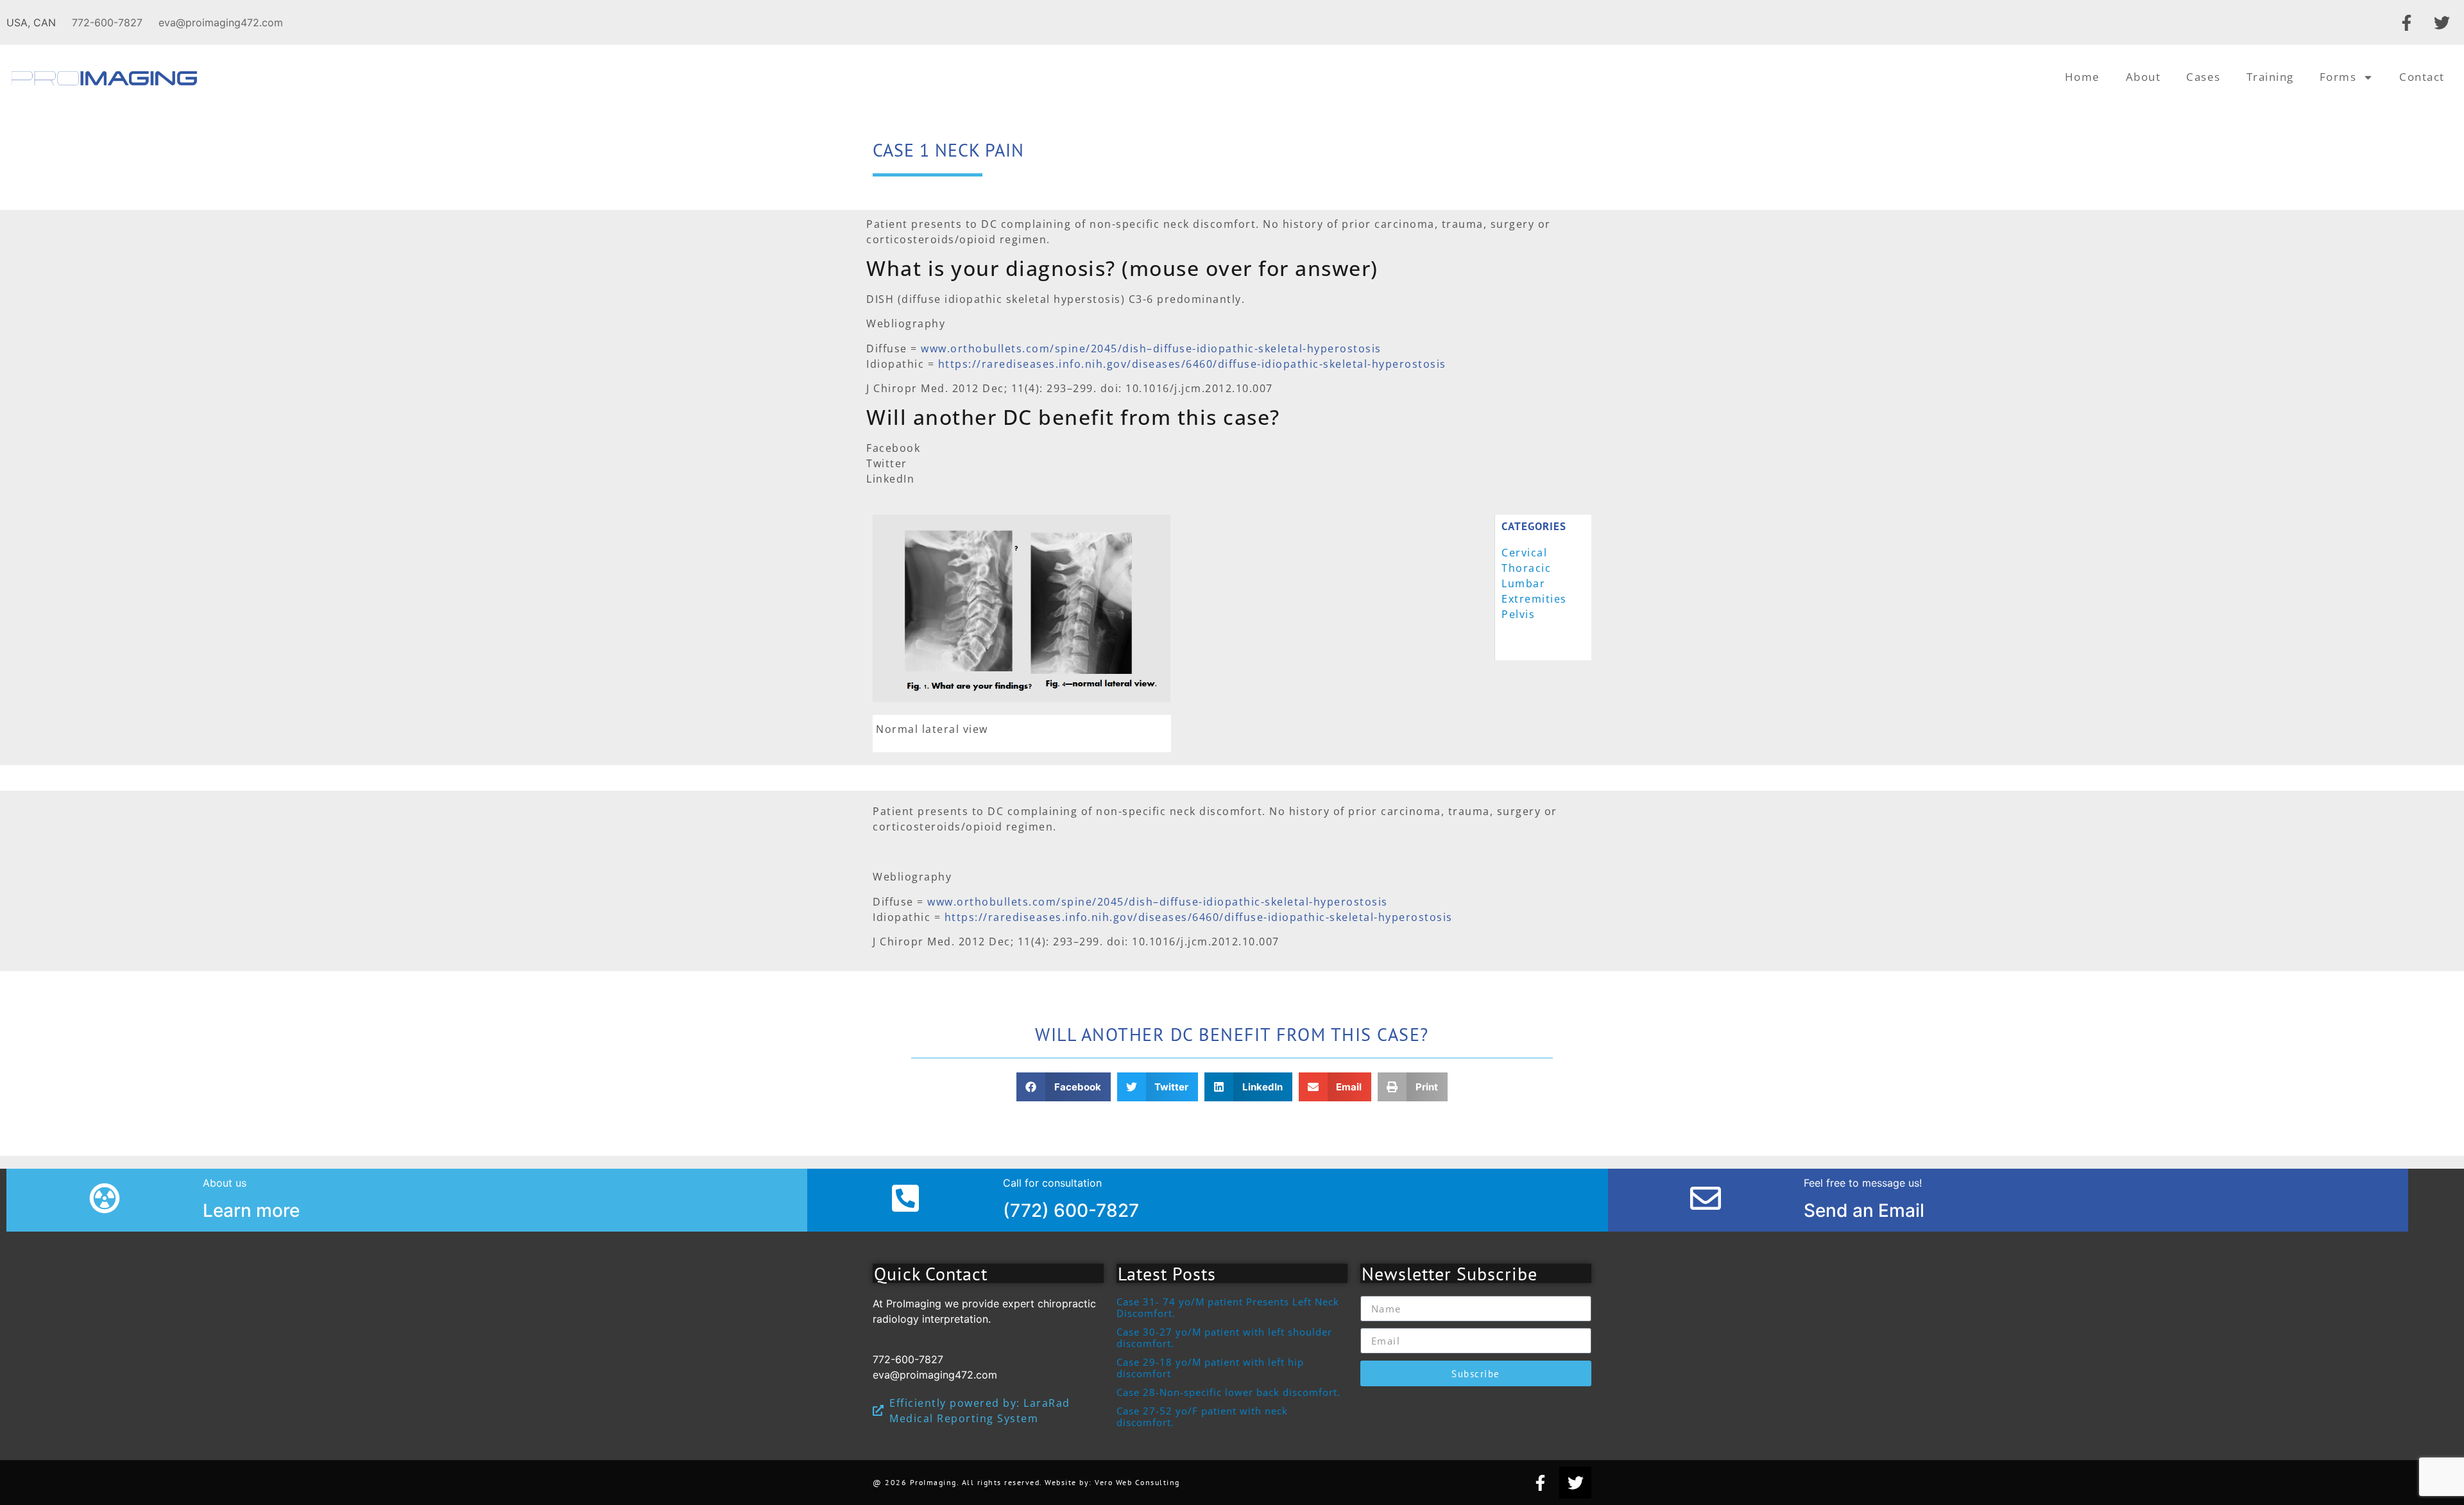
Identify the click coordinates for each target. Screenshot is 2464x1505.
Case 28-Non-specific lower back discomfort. (1228, 1392)
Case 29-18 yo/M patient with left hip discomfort (1210, 1368)
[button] (1064, 1087)
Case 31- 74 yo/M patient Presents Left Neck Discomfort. (1228, 1307)
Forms (2338, 77)
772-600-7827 (107, 22)
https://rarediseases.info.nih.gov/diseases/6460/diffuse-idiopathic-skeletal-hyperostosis (1192, 364)
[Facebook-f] (2406, 22)
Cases (2203, 77)
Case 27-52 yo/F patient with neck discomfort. (1202, 1416)
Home (2083, 77)
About (2143, 77)
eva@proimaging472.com (221, 22)
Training (2270, 77)
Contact (2422, 77)
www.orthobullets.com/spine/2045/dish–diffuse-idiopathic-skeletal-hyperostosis (1151, 348)
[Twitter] (2442, 22)
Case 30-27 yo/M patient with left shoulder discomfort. (1224, 1337)
